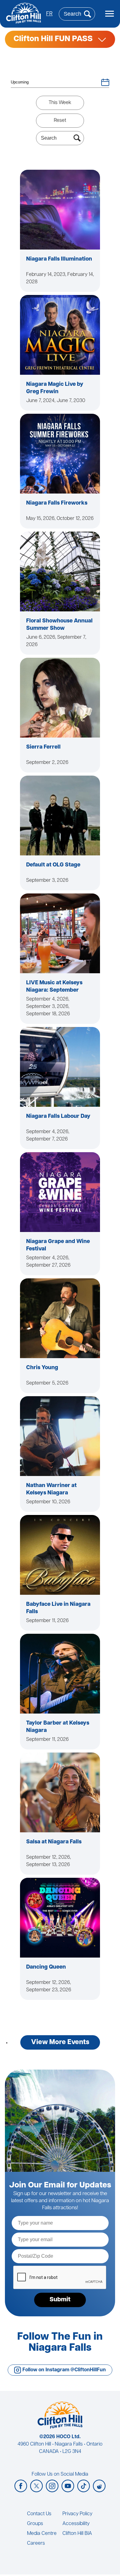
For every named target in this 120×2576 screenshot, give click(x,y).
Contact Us (39, 2514)
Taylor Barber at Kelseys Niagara (58, 1727)
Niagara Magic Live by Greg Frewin (55, 388)
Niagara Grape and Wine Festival (58, 1245)
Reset (60, 121)
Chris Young (42, 1368)
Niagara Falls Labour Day (58, 1117)
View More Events (60, 2042)
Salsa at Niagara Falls (54, 1842)
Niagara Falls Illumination (59, 259)
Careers (36, 2543)
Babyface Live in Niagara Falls (58, 1608)
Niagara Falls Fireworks (57, 503)
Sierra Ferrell (43, 747)
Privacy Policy (77, 2514)
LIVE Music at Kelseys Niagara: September (54, 987)
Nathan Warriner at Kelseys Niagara (51, 1489)
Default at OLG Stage (53, 865)
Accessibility (76, 2524)
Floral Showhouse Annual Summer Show (59, 625)
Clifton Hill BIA (77, 2534)
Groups (35, 2524)
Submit (60, 2300)
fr (49, 14)
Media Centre (42, 2534)
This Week (60, 103)
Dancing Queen (46, 1967)
